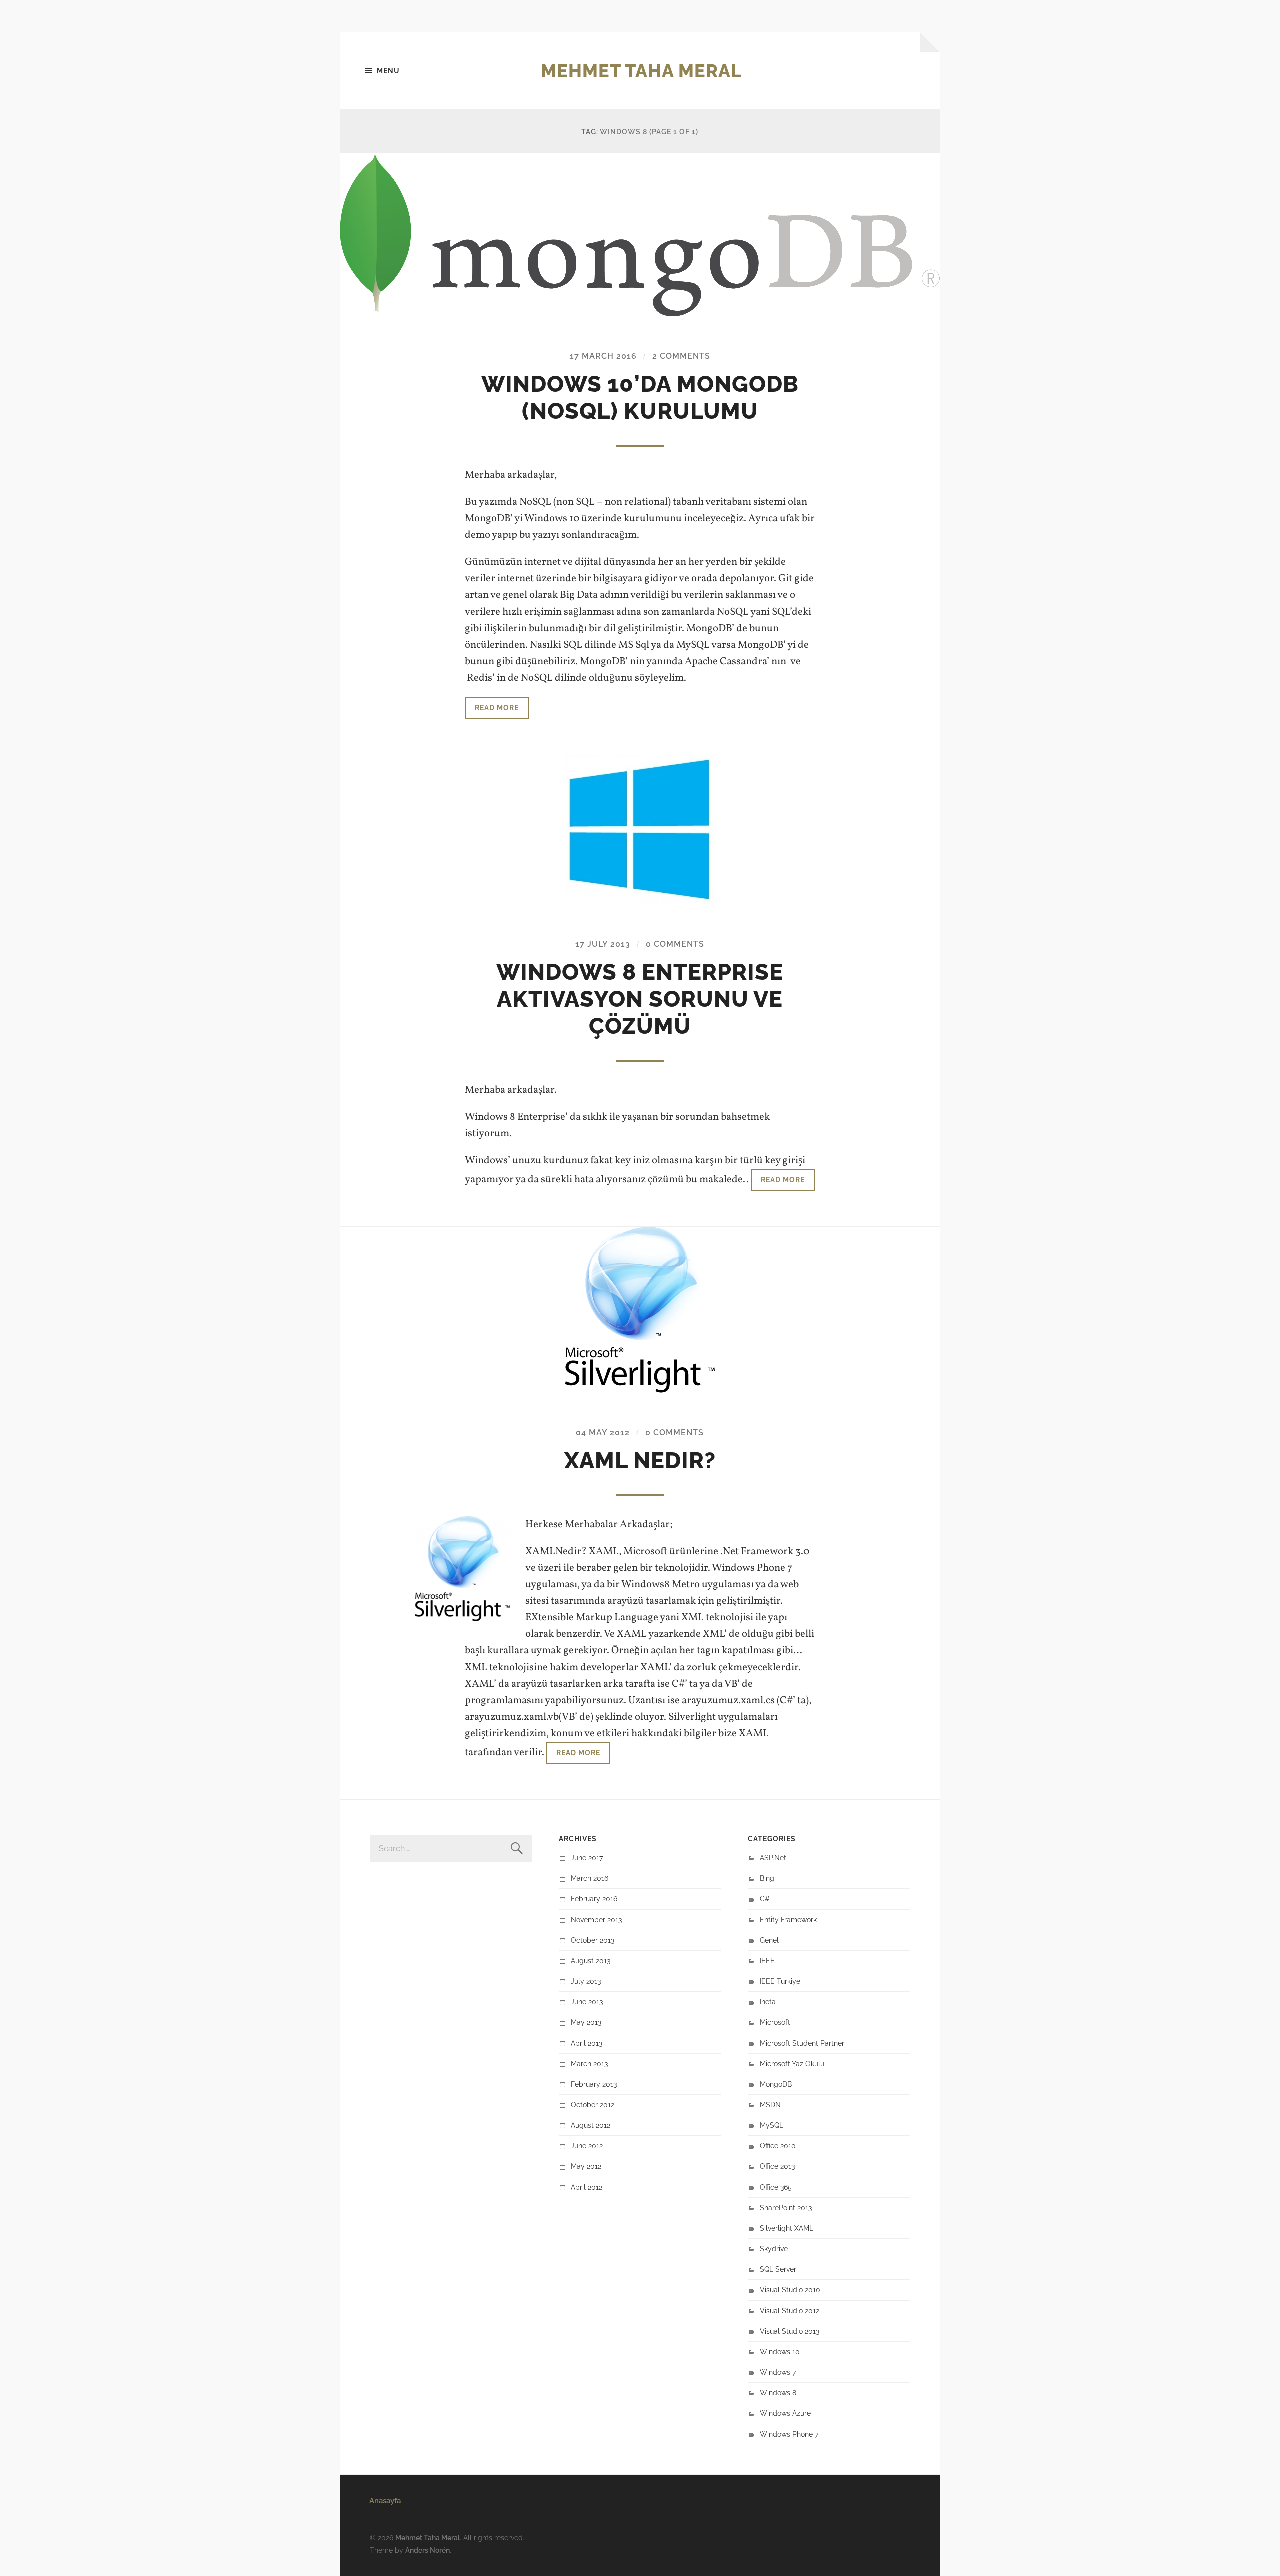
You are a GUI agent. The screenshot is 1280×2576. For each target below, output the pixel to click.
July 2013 (586, 1981)
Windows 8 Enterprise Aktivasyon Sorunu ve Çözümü (640, 999)
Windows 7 (778, 2372)
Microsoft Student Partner (802, 2043)
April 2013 (587, 2043)
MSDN (770, 2105)
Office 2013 (777, 2166)
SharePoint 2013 (786, 2208)
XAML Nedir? (640, 1461)
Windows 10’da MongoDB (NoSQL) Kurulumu (640, 397)
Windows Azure (785, 2413)
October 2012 (593, 2105)
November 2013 (596, 1920)
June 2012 (587, 2146)
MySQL (772, 2125)
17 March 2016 (603, 356)
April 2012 (587, 2187)
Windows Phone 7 (789, 2434)
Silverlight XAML (787, 2228)
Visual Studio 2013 (790, 2331)
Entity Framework (788, 1920)
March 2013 (589, 2064)
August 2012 (591, 2125)
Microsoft (775, 2022)
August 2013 (591, 1961)
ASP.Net (773, 1858)
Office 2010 (778, 2146)
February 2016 (594, 1899)
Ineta (768, 2002)
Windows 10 (780, 2352)
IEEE (767, 1961)
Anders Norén (428, 2550)
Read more (497, 707)
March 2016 (590, 1878)
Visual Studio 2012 (790, 2311)
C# (765, 1899)
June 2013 (587, 2002)
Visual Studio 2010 (790, 2290)
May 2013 (586, 2022)
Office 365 (776, 2187)
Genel (769, 1940)
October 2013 (593, 1940)
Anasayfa (385, 2501)
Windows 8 (778, 2393)
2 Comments (681, 356)
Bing (767, 1878)
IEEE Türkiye (780, 1981)
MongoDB (776, 2084)
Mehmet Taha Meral (641, 71)
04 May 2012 (603, 1433)
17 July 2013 (603, 944)
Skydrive (774, 2249)
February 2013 (594, 2084)
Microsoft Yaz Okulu (792, 2064)
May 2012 (586, 2166)
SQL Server (778, 2269)
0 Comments (675, 944)
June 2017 (587, 1858)
